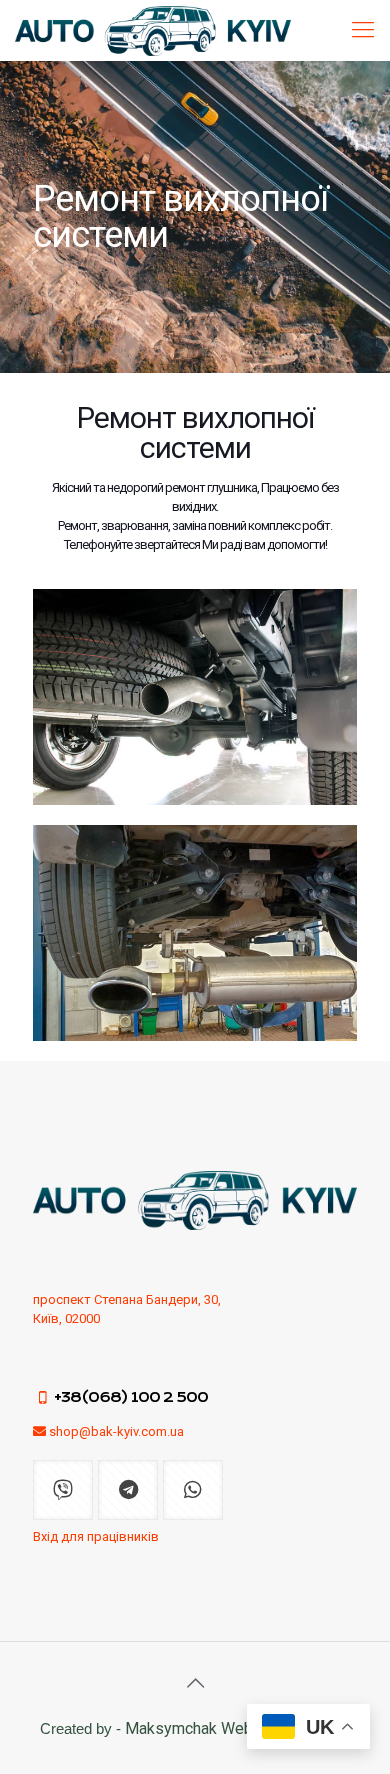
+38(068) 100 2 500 (131, 1397)
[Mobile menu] (363, 30)
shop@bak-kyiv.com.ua (116, 1431)
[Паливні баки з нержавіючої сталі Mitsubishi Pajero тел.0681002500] (153, 30)
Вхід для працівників (96, 1536)
